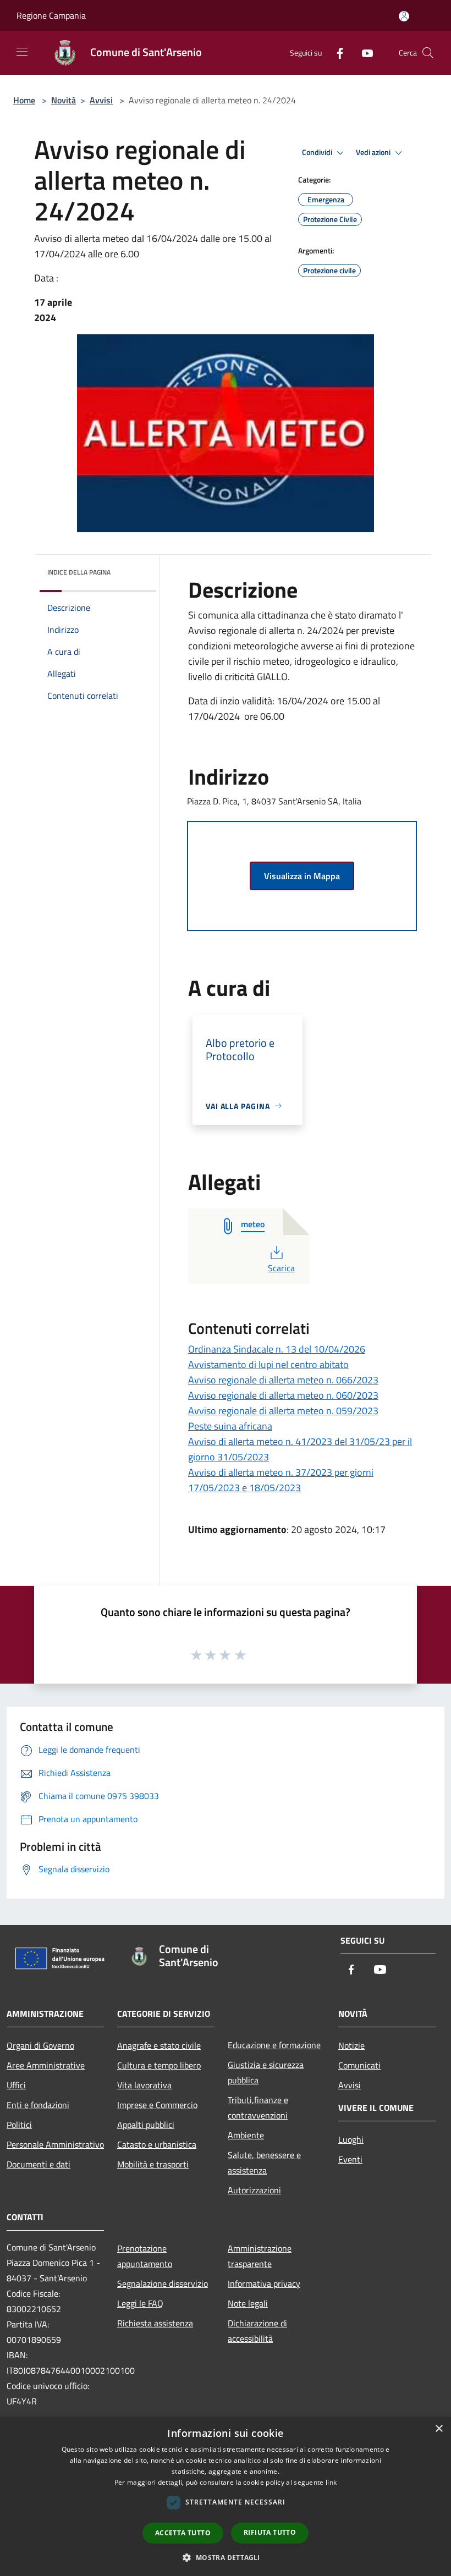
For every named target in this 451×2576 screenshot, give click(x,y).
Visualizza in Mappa (302, 876)
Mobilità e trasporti (153, 2164)
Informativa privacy (264, 2283)
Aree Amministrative (46, 2065)
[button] (225, 2557)
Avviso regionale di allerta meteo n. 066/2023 (283, 1380)
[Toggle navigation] (22, 52)
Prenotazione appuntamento (145, 2256)
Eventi (350, 2159)
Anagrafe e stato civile (159, 2045)
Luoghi (351, 2139)
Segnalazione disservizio (163, 2283)
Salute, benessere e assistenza (264, 2163)
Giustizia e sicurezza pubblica (266, 2072)
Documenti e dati (38, 2164)
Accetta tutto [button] (183, 2533)
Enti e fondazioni (38, 2105)
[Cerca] (428, 53)
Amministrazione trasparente (260, 2256)
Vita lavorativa (144, 2085)
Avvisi (101, 100)
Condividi (318, 152)
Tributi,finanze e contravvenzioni (258, 2108)
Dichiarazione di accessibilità (257, 2331)
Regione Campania (51, 15)
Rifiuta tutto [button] (270, 2532)
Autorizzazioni (254, 2190)
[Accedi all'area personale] (404, 16)
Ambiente (246, 2135)
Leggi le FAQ (140, 2303)
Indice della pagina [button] (79, 572)
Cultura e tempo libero (159, 2065)
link (331, 2482)
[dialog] (226, 2497)
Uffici (16, 2085)
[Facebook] (335, 53)
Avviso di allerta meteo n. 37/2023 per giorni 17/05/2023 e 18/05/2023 (281, 1480)
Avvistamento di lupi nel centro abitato (268, 1364)
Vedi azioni (374, 152)
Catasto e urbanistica (157, 2144)
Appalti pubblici (146, 2125)
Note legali (248, 2303)
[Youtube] (363, 53)
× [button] (439, 2429)
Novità (64, 100)
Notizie (351, 2045)
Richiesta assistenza (155, 2323)
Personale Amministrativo (55, 2144)
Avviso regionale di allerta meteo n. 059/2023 (283, 1411)
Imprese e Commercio (157, 2105)
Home (24, 100)
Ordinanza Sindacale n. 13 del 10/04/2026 (277, 1349)
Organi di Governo (40, 2045)
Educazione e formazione (274, 2045)
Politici (19, 2125)
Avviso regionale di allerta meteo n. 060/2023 (283, 1395)
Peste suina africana (230, 1426)
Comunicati (359, 2065)
